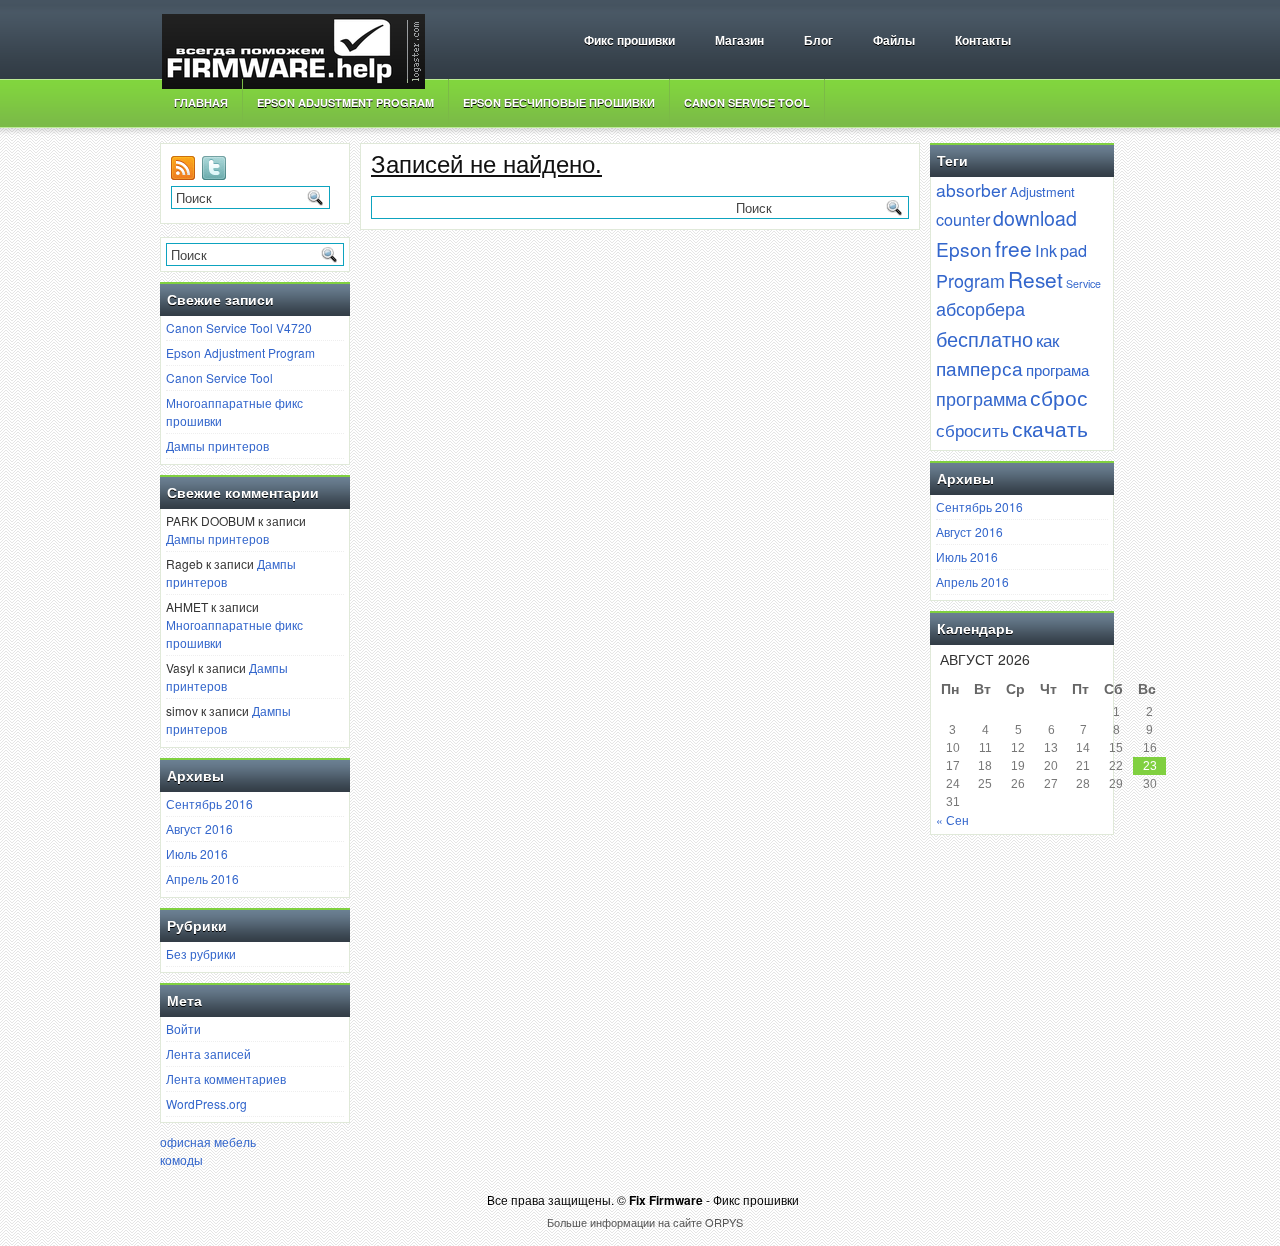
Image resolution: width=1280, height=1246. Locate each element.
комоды (181, 1159)
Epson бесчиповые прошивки (559, 102)
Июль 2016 (197, 853)
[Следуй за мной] (216, 174)
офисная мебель (208, 1141)
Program (970, 280)
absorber (971, 189)
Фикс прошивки (629, 41)
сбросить (972, 430)
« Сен (952, 819)
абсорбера (980, 308)
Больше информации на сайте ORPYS (645, 1222)
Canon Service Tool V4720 (239, 327)
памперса (979, 367)
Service (1083, 283)
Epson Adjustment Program (345, 102)
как (1047, 340)
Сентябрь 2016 (209, 803)
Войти (183, 1028)
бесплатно (984, 338)
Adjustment (1042, 191)
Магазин (739, 41)
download (1035, 217)
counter (963, 219)
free (1013, 248)
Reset (1035, 279)
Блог (818, 41)
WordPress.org (206, 1103)
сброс (1059, 397)
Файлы (894, 41)
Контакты (983, 41)
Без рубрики (201, 953)
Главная (201, 102)
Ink (1046, 250)
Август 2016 (199, 828)
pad (1073, 250)
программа (981, 398)
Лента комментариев (226, 1078)
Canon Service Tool (747, 102)
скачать (1050, 428)
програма (1057, 369)
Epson (964, 248)
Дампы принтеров (217, 445)
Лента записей (208, 1053)
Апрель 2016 (202, 878)
